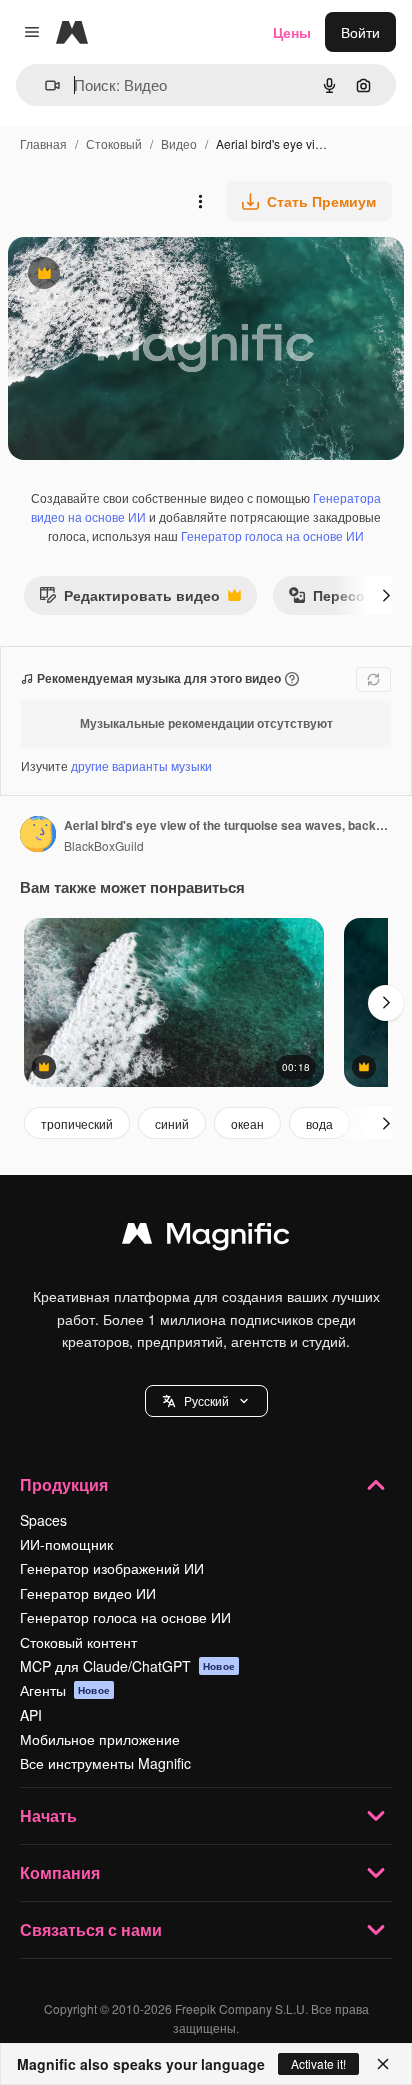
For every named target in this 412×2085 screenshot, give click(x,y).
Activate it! (318, 2063)
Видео (179, 143)
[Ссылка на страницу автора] (38, 836)
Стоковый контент (78, 1642)
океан (247, 1123)
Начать (48, 1815)
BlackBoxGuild (104, 845)
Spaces (43, 1520)
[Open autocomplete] (44, 85)
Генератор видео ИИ (88, 1593)
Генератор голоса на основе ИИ (272, 535)
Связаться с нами (91, 1929)
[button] (206, 1401)
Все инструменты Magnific (105, 1763)
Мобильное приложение (100, 1739)
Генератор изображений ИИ (112, 1568)
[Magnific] (206, 1238)
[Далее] (386, 595)
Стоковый (114, 143)
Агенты (65, 1690)
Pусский (206, 1400)
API (31, 1715)
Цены (292, 32)
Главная (43, 143)
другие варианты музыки (141, 765)
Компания (60, 1872)
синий (172, 1123)
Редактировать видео (129, 599)
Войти (360, 32)
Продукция (64, 1484)
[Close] (383, 2064)
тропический (77, 1123)
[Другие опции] (200, 201)
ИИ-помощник (66, 1544)
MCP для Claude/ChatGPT (127, 1666)
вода (319, 1123)
